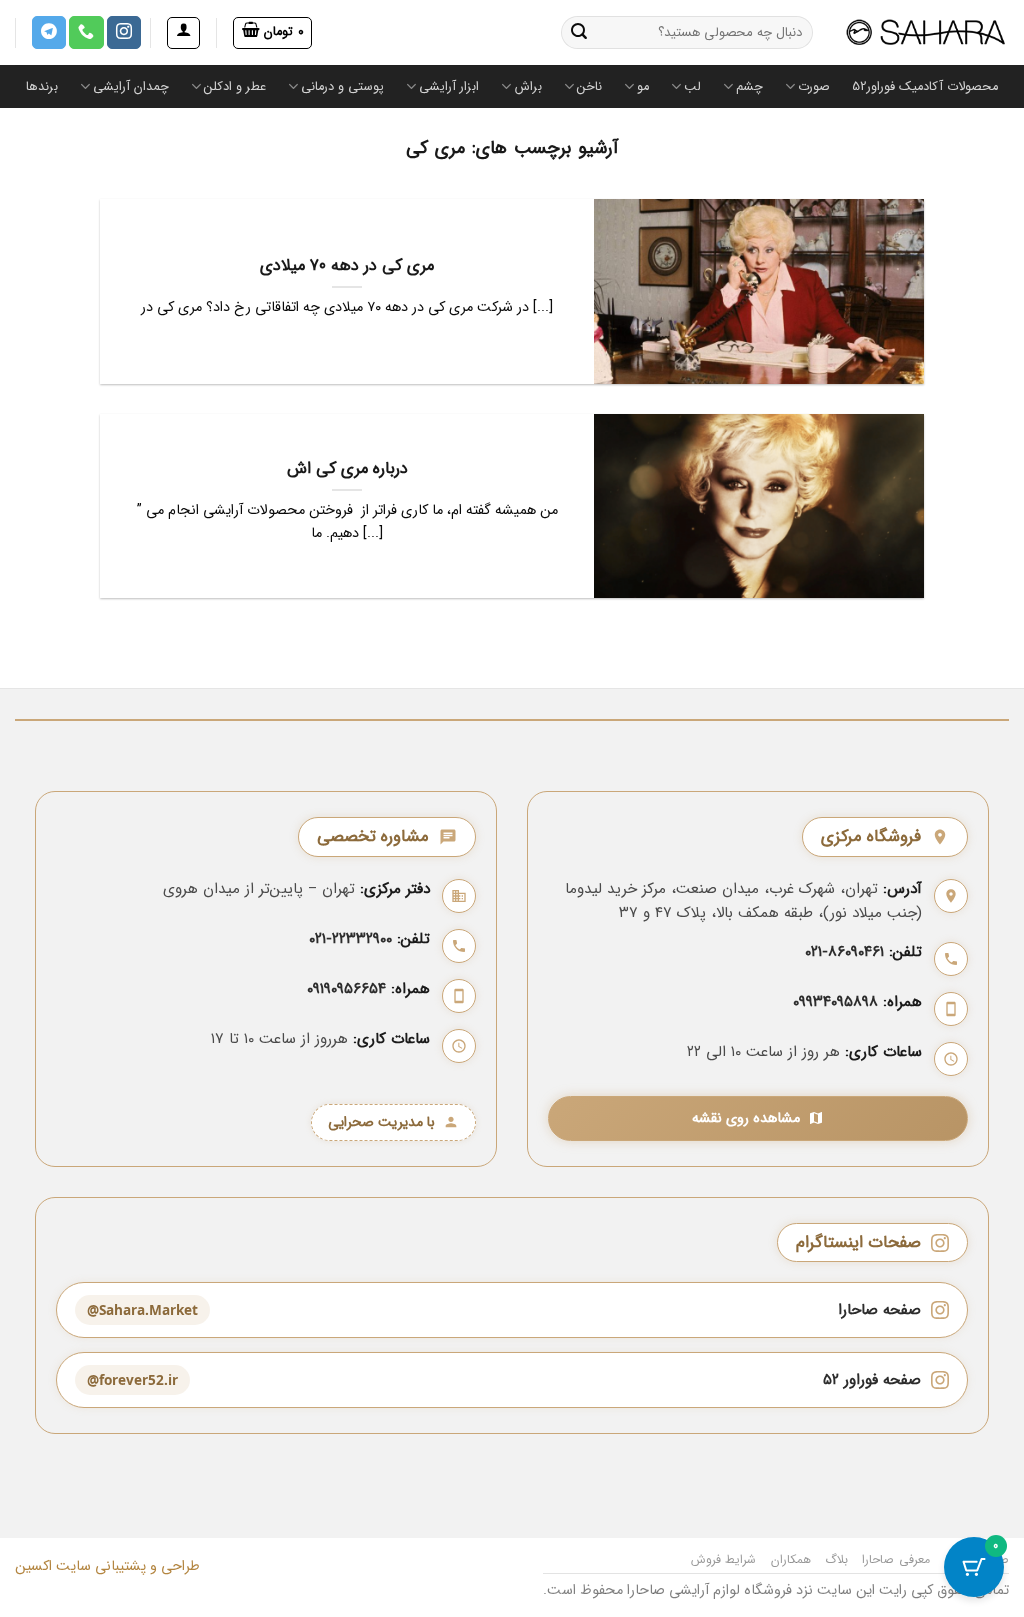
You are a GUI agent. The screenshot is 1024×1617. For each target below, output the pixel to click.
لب (692, 87)
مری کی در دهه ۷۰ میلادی (347, 267)
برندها (42, 87)
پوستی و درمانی (342, 87)
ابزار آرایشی (449, 87)
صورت (814, 87)
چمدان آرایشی (131, 87)
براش (528, 87)
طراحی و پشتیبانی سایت (126, 1566)
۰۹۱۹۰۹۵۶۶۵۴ (346, 989)
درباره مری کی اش (347, 470)
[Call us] (86, 33)
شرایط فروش (724, 1559)
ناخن (589, 87)
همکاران (791, 1559)
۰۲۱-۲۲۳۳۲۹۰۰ (350, 939)
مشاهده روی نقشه (746, 1118)
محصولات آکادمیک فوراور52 (925, 87)
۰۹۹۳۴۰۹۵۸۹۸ (835, 1002)
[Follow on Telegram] (49, 33)
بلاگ (836, 1559)
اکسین (33, 1566)
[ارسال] (580, 33)
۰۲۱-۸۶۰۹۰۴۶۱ (844, 952)
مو (643, 87)
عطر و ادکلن (235, 87)
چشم (749, 87)
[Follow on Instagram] (124, 33)
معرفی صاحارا (896, 1559)
